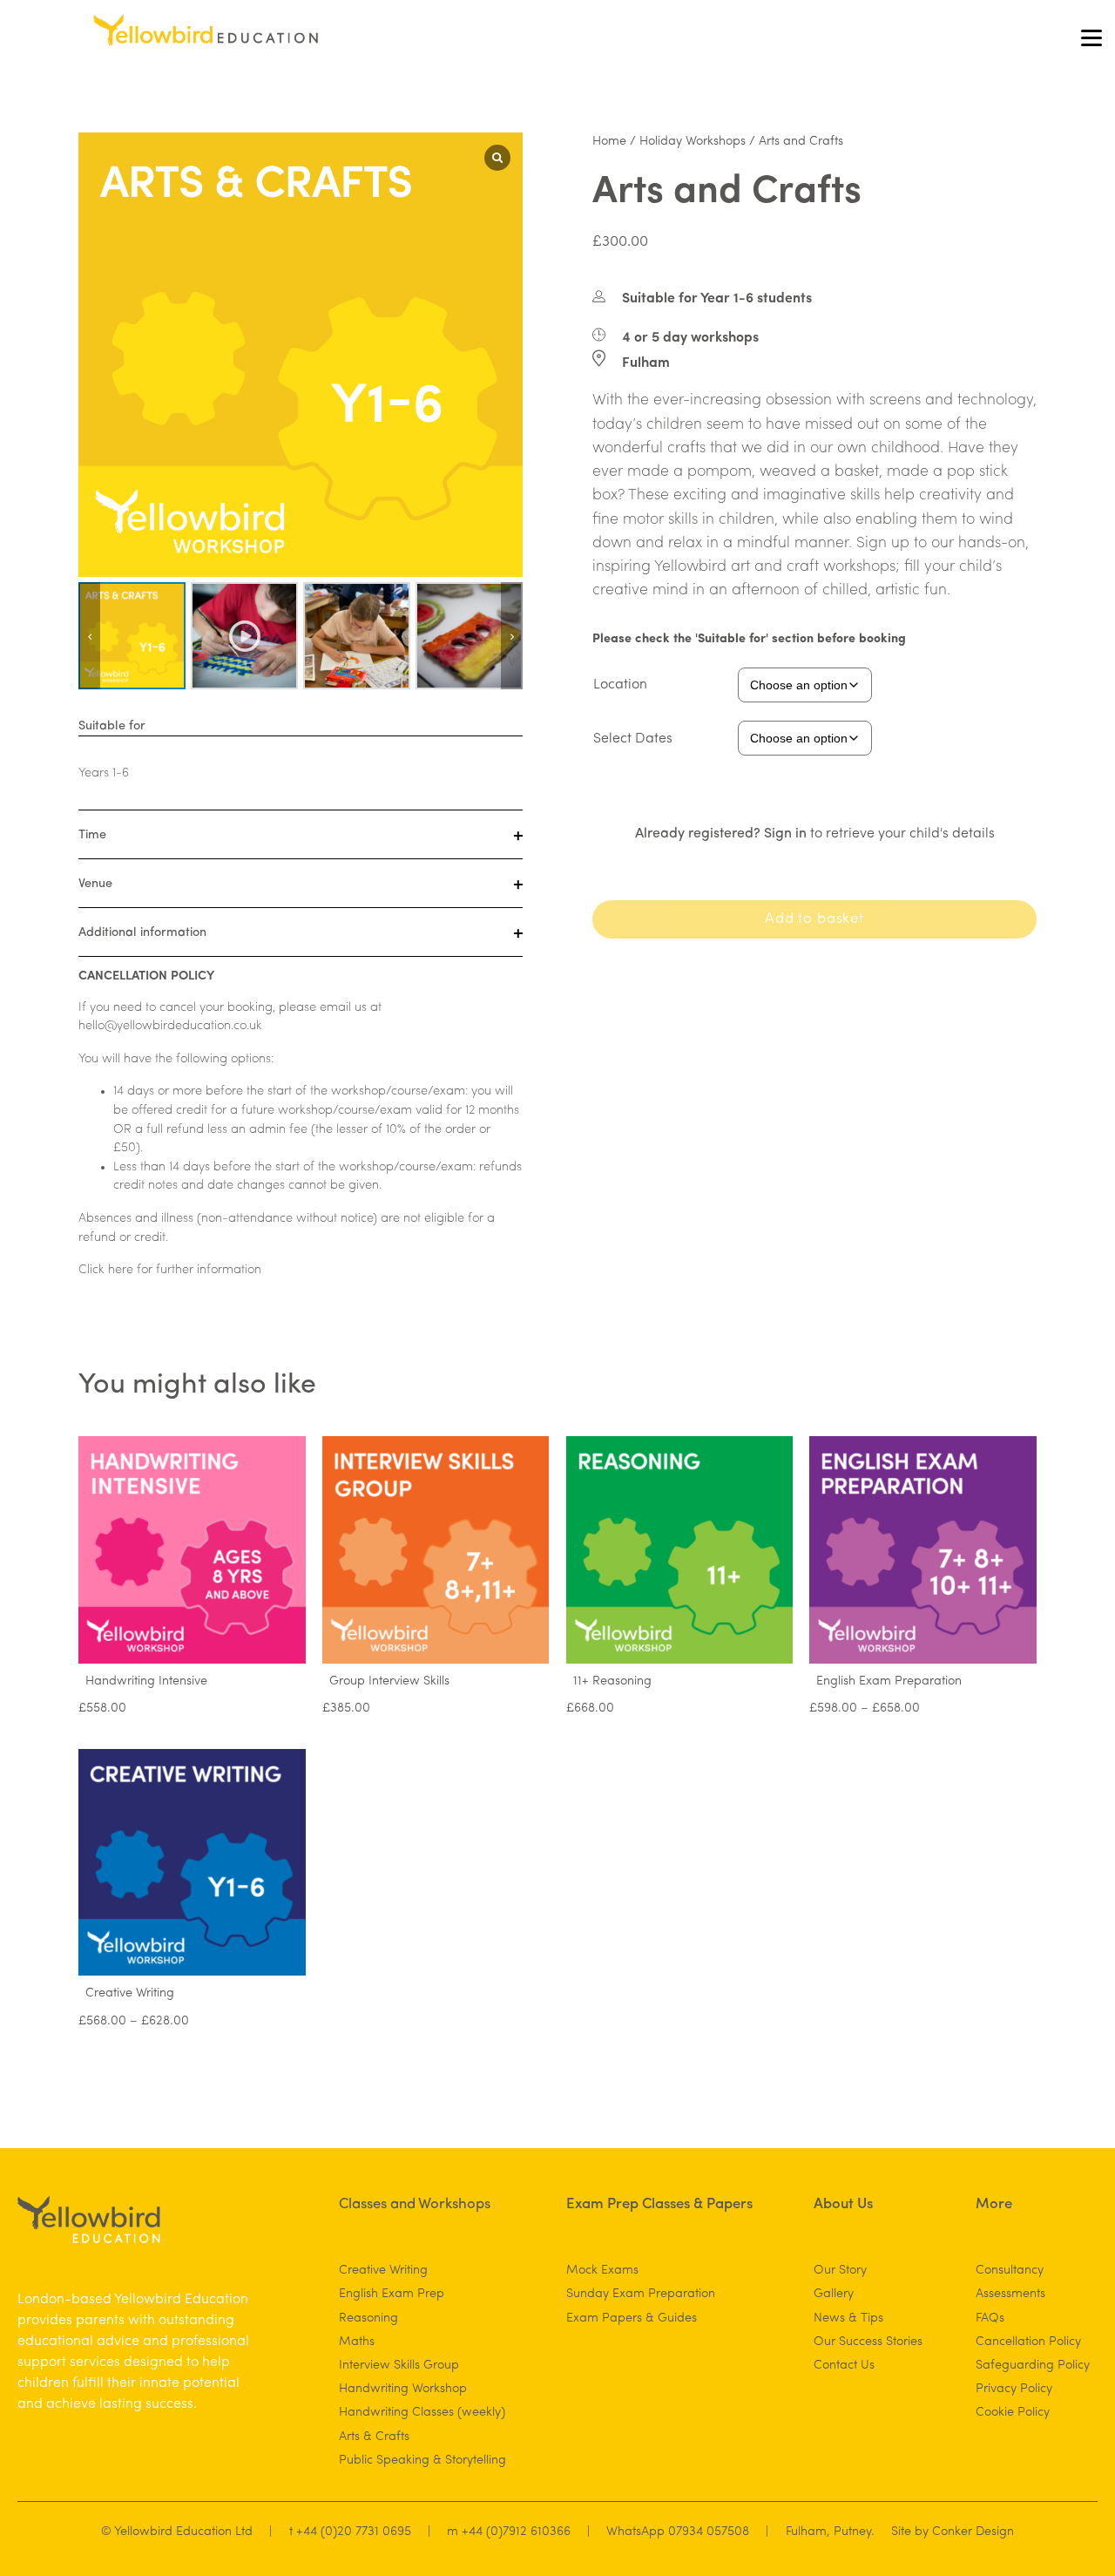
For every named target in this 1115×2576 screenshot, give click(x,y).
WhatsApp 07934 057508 (678, 2532)
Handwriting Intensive (146, 1681)
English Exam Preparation (889, 1681)
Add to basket (814, 919)
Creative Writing (130, 1993)
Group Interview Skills (389, 1681)
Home (609, 142)
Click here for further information (170, 1270)
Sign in (785, 834)
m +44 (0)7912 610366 (509, 2532)
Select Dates (633, 739)
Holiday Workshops (693, 142)
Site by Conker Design (953, 2532)
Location (620, 685)
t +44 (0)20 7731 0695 (350, 2532)
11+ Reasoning (612, 1681)
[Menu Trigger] (1091, 37)
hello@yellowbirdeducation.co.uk (170, 1026)
